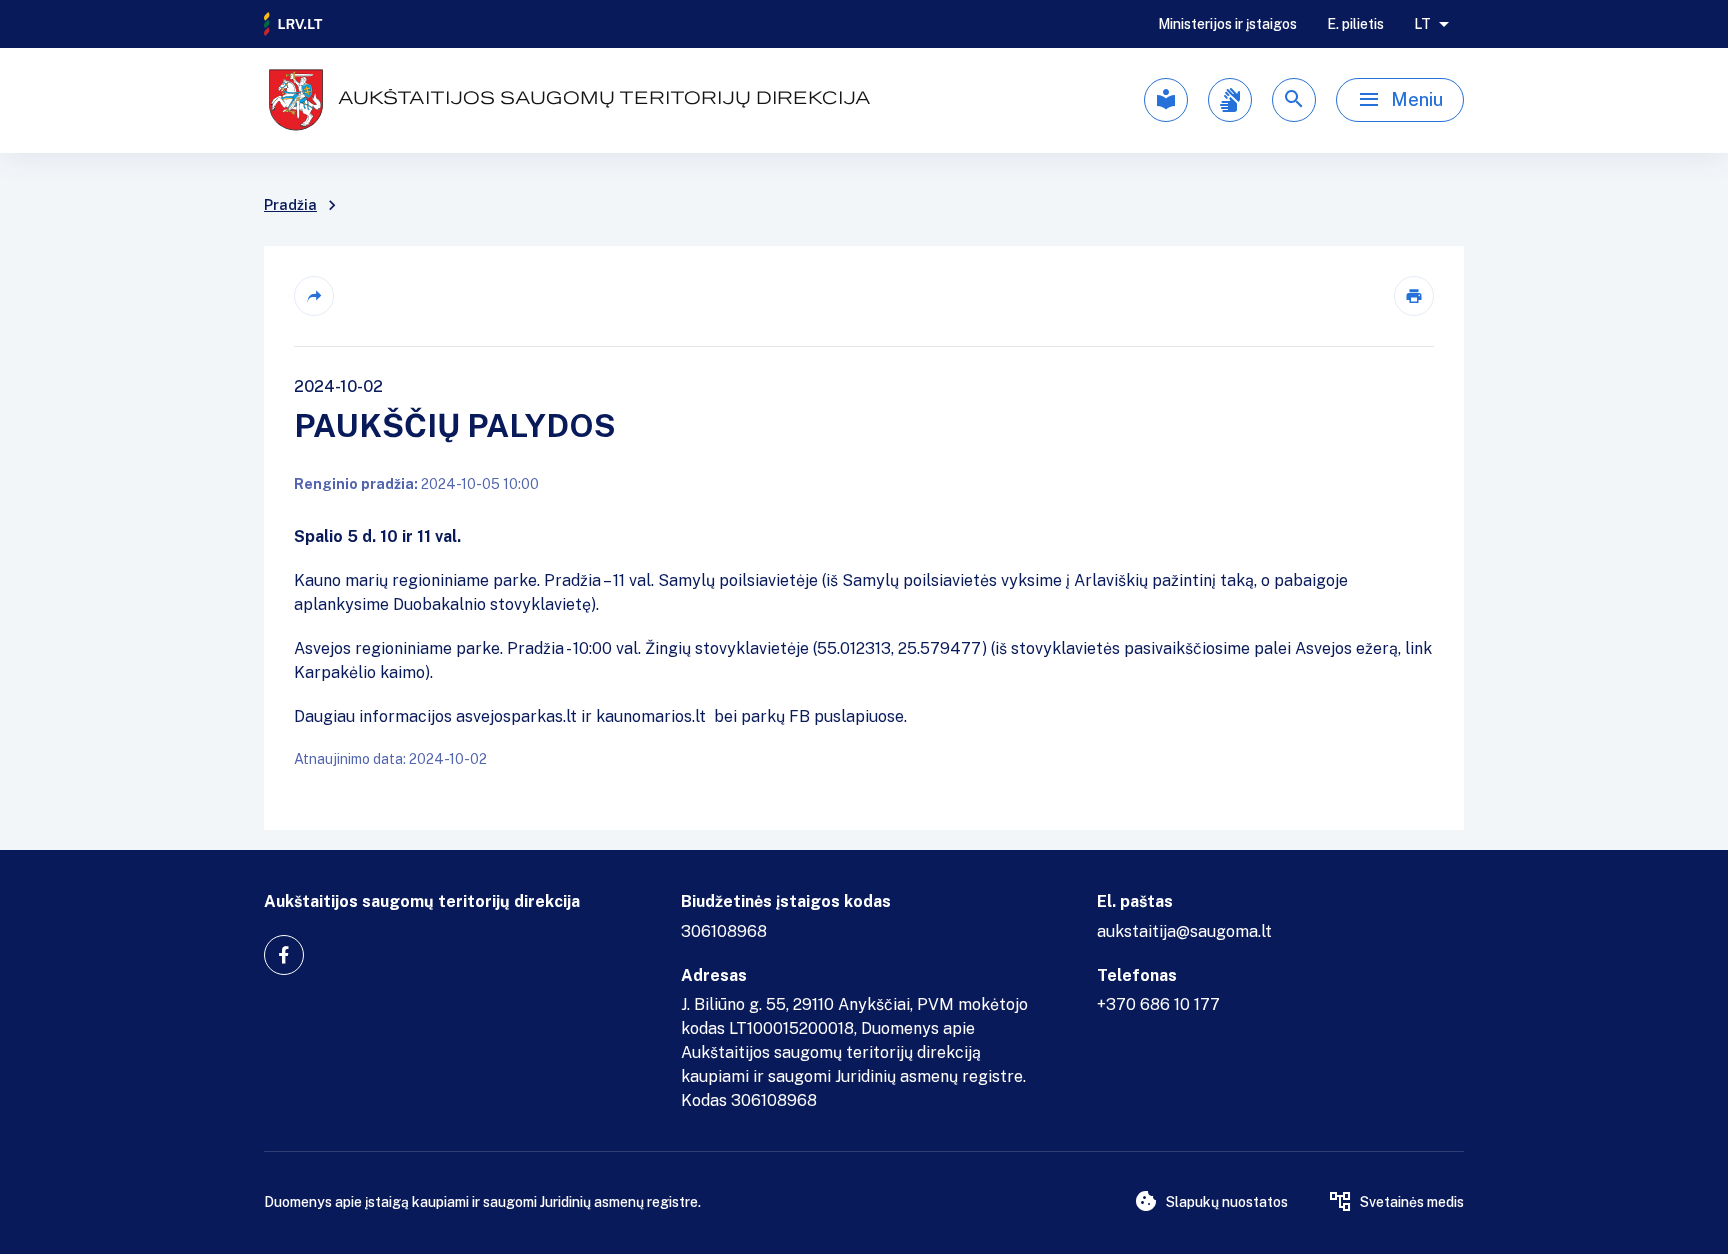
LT (1422, 24)
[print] (1414, 296)
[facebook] (284, 955)
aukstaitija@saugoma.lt (1184, 931)
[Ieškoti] (1294, 100)
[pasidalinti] (314, 296)
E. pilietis (1355, 24)
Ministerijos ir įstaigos (1227, 24)
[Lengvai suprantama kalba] (1166, 100)
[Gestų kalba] (1230, 100)
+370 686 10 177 (1158, 1004)
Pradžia (290, 205)
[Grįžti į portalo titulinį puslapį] (294, 24)
